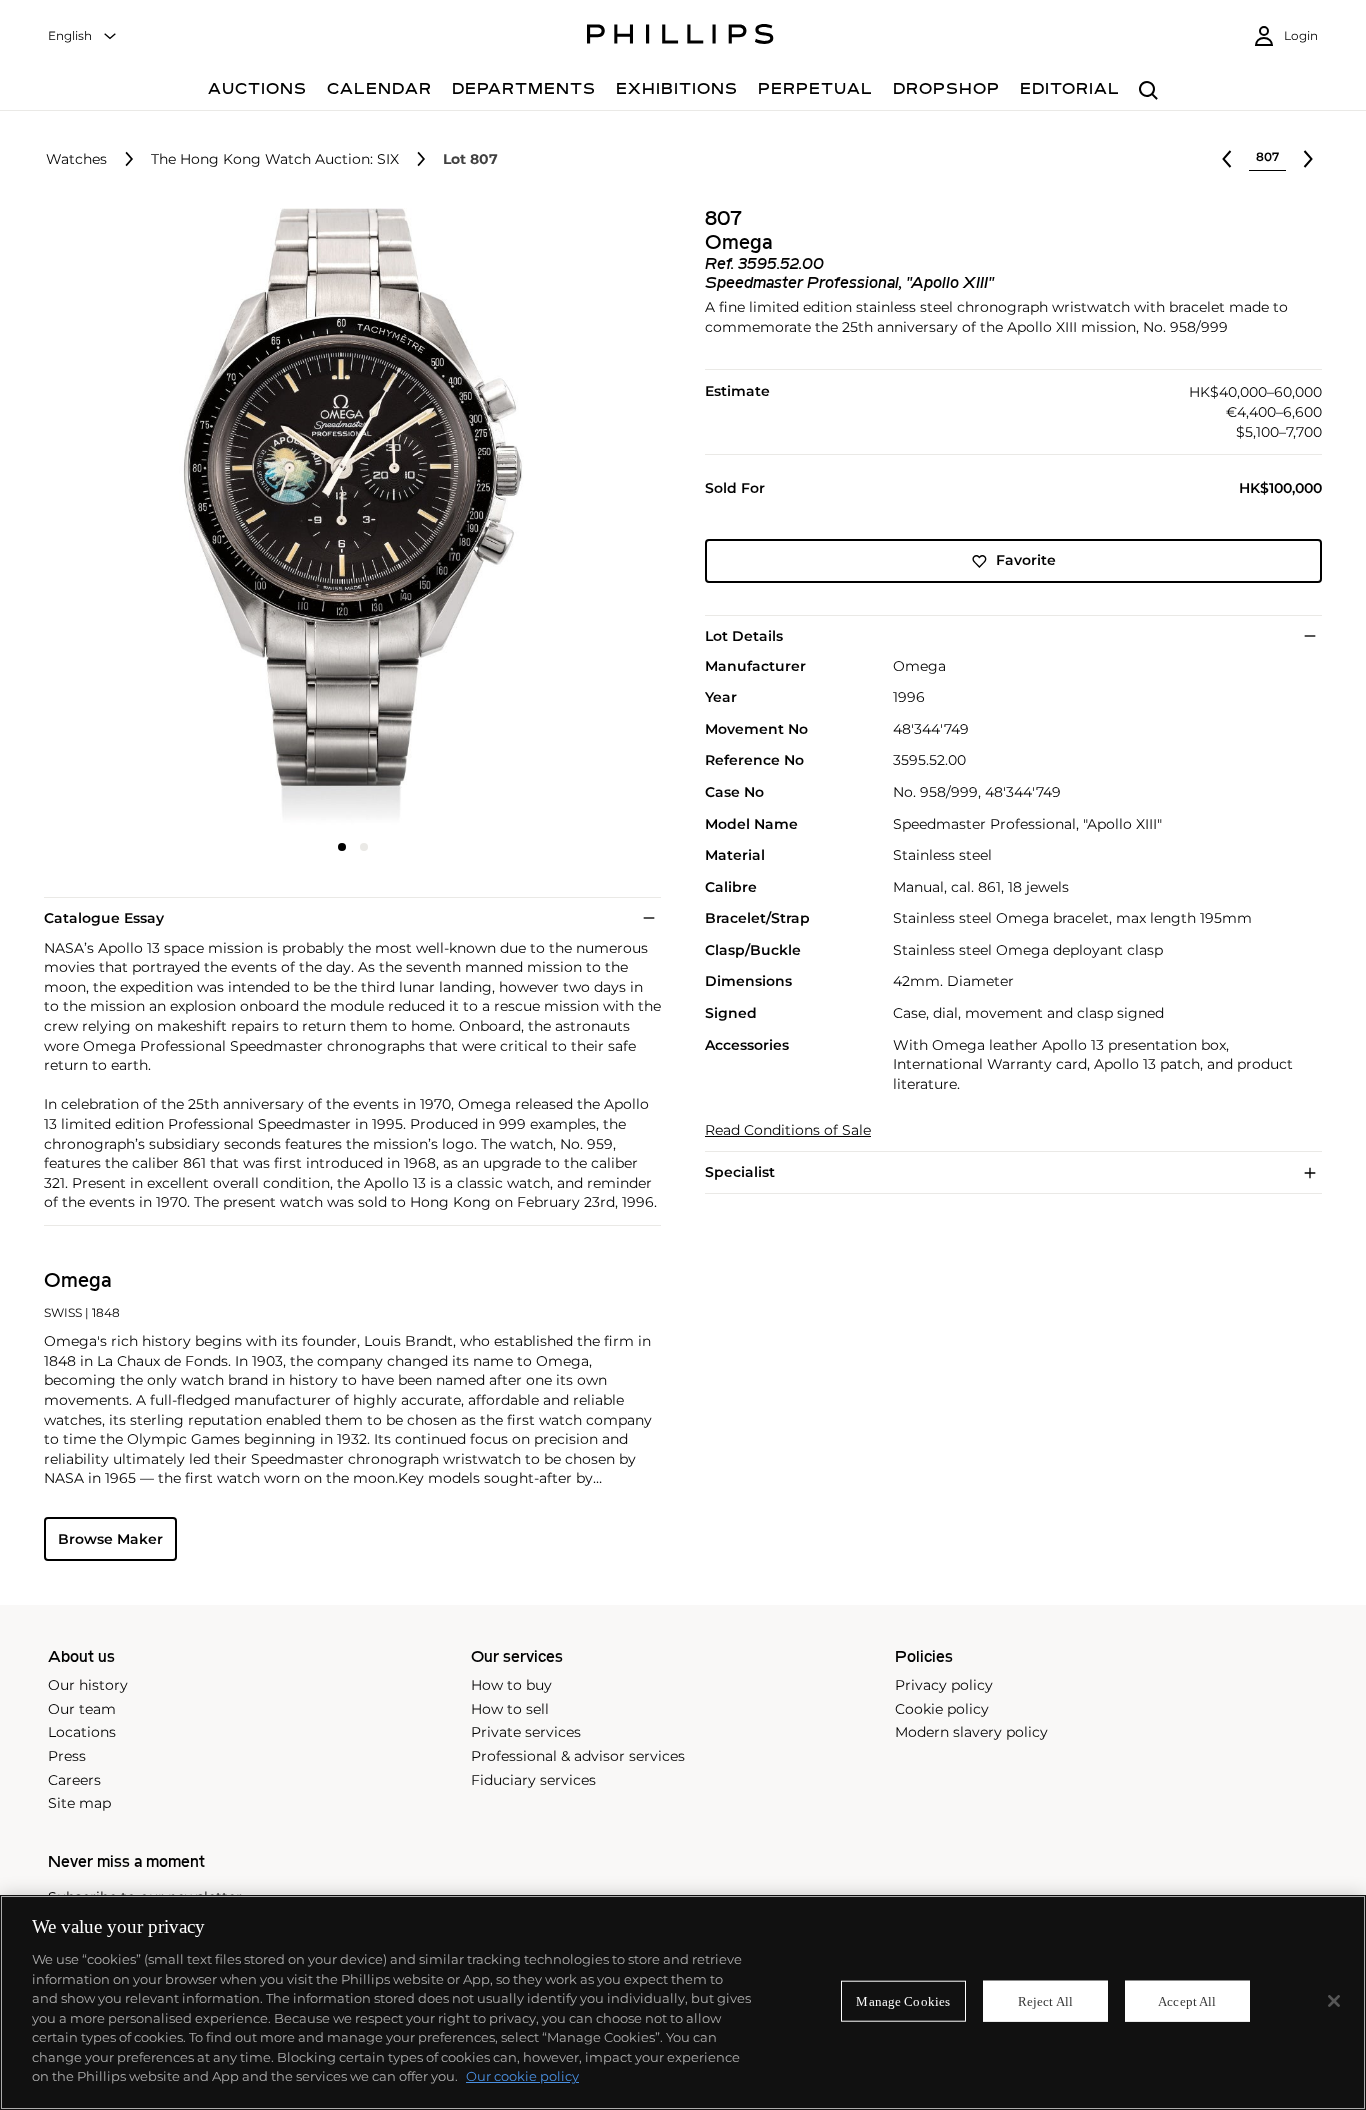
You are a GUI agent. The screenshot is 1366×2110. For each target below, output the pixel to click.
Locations (82, 1732)
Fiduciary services (533, 1780)
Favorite (1026, 561)
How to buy (511, 1685)
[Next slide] (558, 518)
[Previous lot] (1227, 159)
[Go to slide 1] (342, 847)
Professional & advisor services (578, 1756)
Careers (74, 1780)
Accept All (1187, 2000)
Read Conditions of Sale (788, 1131)
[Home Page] (680, 37)
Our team (82, 1709)
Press (67, 1756)
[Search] (1148, 91)
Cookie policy (942, 1709)
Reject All (1045, 2000)
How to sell (510, 1709)
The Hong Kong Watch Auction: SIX (275, 159)
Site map (79, 1803)
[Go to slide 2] (364, 847)
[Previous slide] (146, 518)
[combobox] (83, 36)
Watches (76, 159)
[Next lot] (1308, 159)
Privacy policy (944, 1685)
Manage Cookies (903, 2000)
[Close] (1334, 2001)
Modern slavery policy (971, 1732)
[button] (346, 516)
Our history (88, 1685)
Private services (526, 1732)
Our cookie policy (522, 2076)
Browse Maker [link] (110, 1539)
